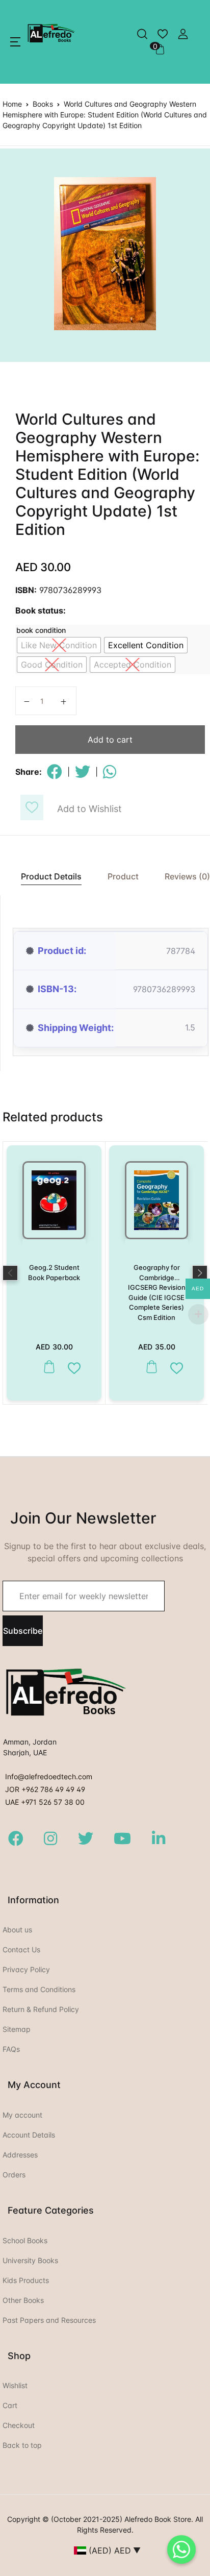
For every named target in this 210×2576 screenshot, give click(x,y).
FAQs (11, 2049)
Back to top (22, 2445)
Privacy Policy (26, 1969)
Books (43, 104)
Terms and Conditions (39, 1989)
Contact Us (21, 1949)
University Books (30, 2260)
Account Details (29, 2135)
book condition (41, 630)
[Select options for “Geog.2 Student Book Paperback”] (47, 1367)
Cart (10, 2405)
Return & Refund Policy (41, 2009)
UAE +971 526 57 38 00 (45, 1802)
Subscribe (23, 1631)
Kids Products (26, 2280)
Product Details (51, 876)
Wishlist (15, 2385)
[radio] (59, 645)
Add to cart (110, 740)
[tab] (46, 877)
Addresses (20, 2155)
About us (17, 1930)
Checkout (19, 2425)
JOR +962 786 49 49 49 (45, 1789)
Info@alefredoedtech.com (49, 1776)
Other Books (23, 2300)
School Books (25, 2240)
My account (22, 2115)
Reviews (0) (187, 876)
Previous (10, 1273)
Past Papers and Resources (49, 2320)
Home (12, 104)
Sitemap (17, 2029)
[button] (15, 42)
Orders (14, 2175)
